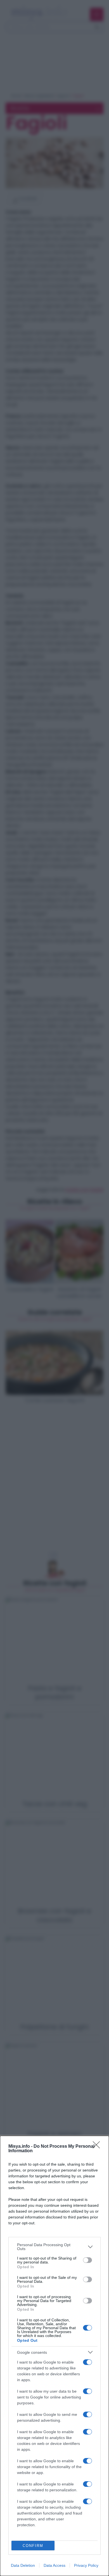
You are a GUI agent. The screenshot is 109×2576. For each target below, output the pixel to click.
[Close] (98, 2147)
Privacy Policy (86, 2565)
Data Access (54, 2565)
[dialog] (54, 2356)
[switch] (87, 2260)
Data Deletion (23, 2565)
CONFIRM (33, 2546)
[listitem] (54, 2247)
